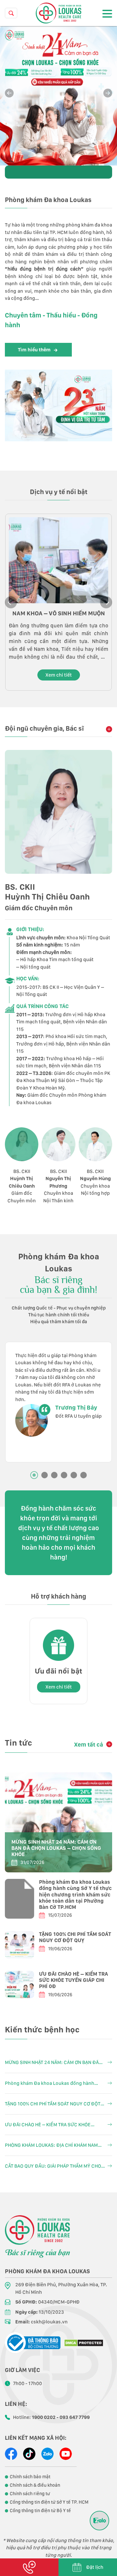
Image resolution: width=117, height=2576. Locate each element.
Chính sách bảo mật (30, 2477)
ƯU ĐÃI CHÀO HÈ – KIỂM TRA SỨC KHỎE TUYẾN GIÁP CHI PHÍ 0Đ (73, 1980)
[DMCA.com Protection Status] (84, 2343)
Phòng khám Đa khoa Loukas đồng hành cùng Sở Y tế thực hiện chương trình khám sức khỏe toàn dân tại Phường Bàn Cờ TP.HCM (75, 1895)
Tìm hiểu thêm (34, 350)
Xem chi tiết (59, 675)
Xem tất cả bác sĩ (107, 729)
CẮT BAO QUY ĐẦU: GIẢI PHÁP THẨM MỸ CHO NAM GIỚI (53, 2166)
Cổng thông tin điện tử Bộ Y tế (40, 2510)
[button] (108, 93)
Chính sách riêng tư (30, 2494)
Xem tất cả (89, 1744)
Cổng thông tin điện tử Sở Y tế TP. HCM (49, 2502)
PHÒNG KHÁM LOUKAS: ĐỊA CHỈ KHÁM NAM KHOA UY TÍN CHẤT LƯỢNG (51, 2146)
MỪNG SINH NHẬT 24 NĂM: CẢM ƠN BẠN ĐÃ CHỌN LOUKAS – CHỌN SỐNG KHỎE (56, 1848)
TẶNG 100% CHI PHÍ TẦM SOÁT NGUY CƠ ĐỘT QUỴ (75, 1937)
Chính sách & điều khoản (35, 2485)
